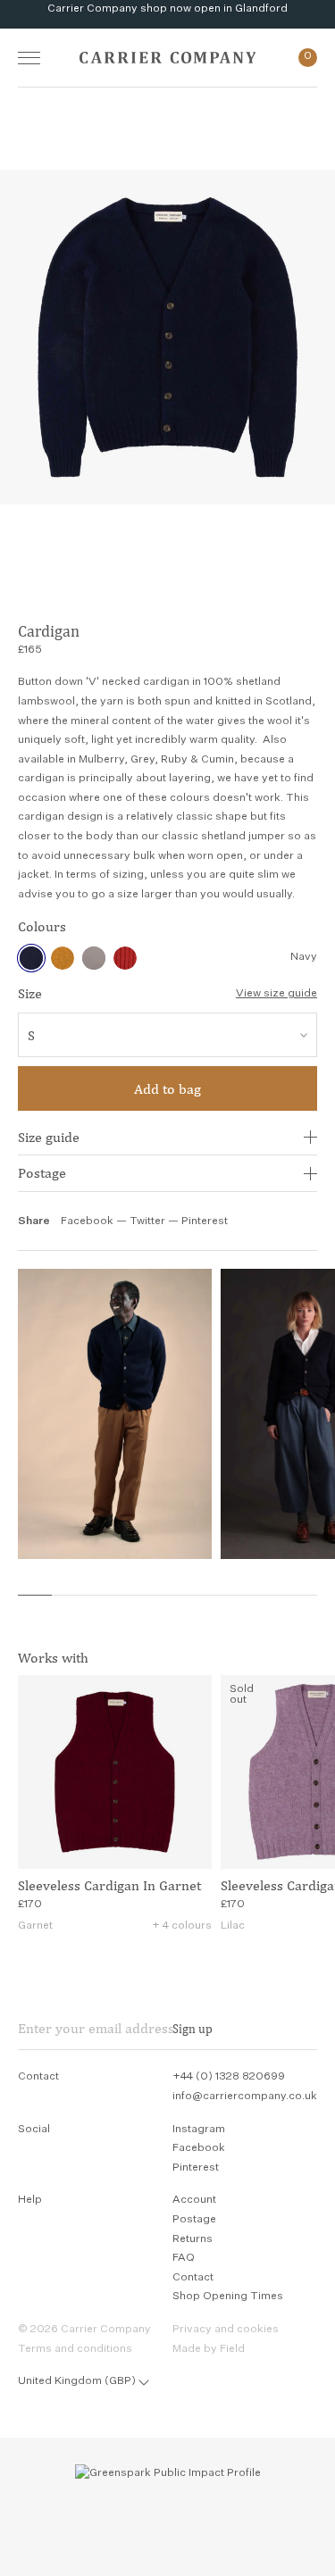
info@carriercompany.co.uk (245, 2097)
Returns (193, 2239)
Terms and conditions (75, 2349)
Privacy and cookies (226, 2330)
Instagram (199, 2130)
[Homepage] (168, 58)
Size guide (49, 1137)
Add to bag (167, 1089)
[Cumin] (63, 958)
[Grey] (94, 958)
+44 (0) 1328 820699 (229, 2077)
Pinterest (205, 1221)
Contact (193, 2278)
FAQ (184, 2258)
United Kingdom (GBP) (77, 2381)
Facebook (87, 1221)
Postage (42, 1173)
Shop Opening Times (228, 2297)
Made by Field (209, 2349)
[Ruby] (125, 958)
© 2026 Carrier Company (84, 2330)
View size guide (276, 994)
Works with (53, 1658)
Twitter (149, 1221)
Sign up (193, 2029)
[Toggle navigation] (29, 58)
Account (194, 2200)
